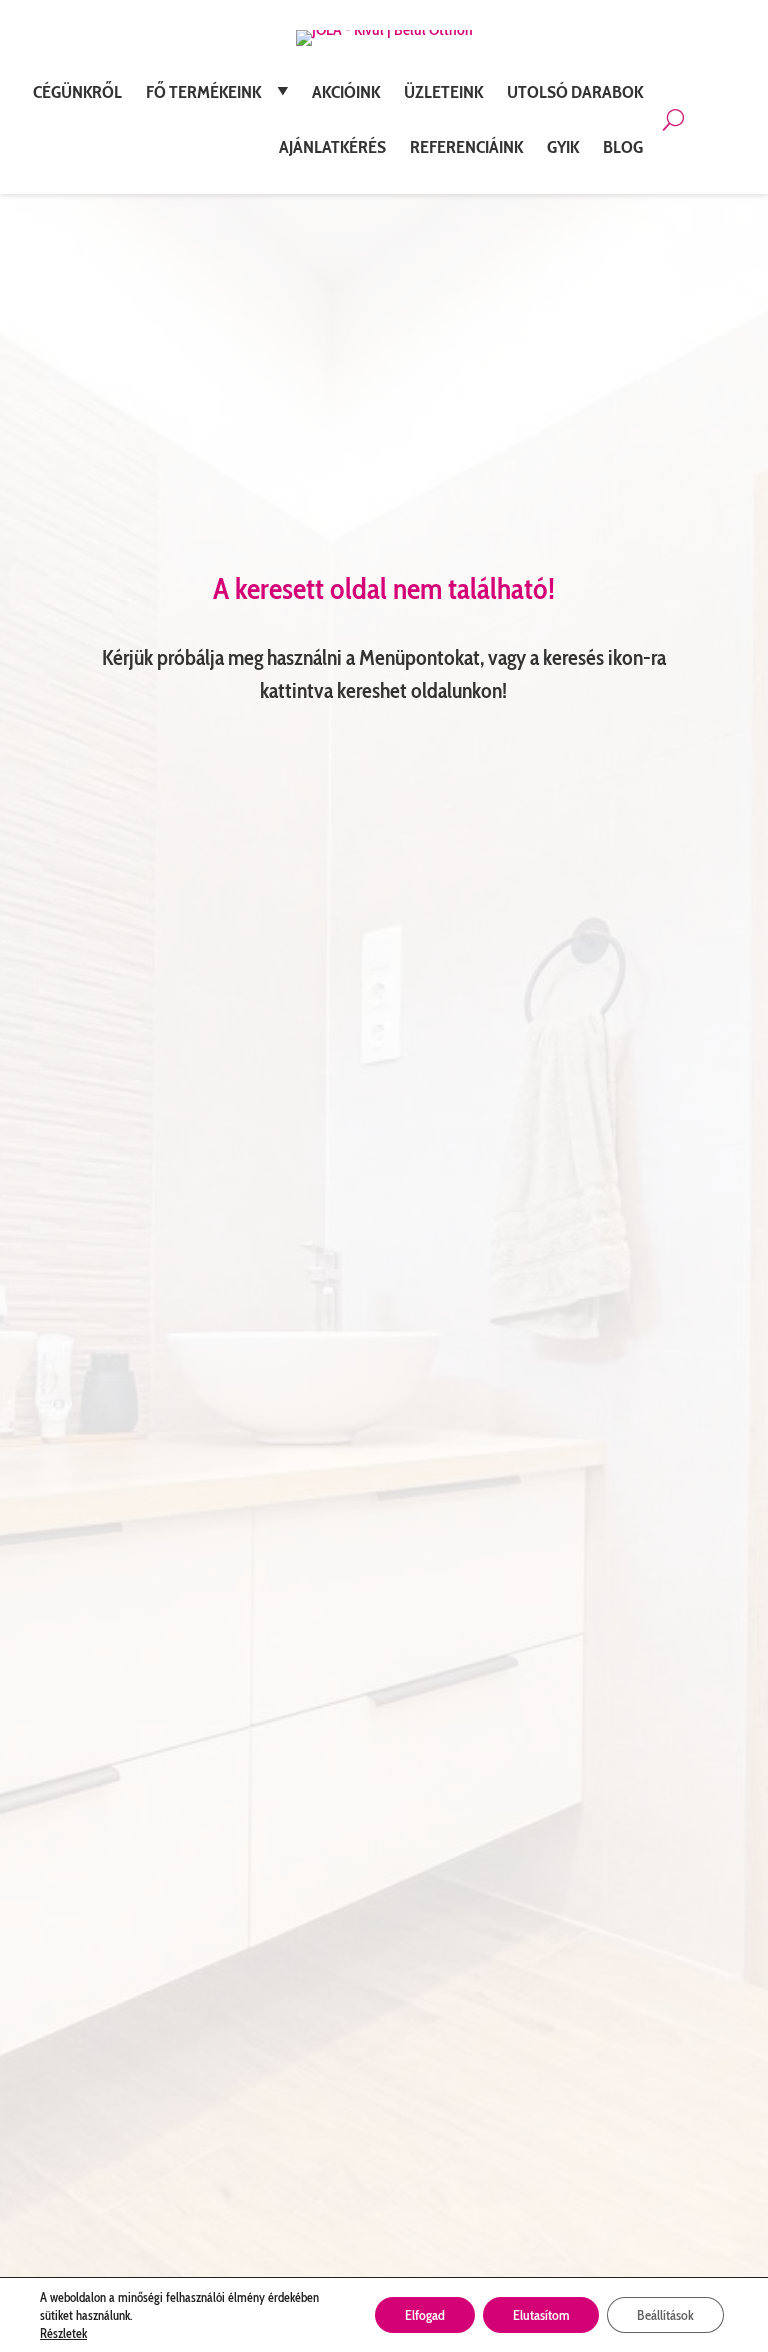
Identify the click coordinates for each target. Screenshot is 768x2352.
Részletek (63, 2333)
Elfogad (425, 2315)
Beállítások (665, 2315)
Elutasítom (541, 2315)
